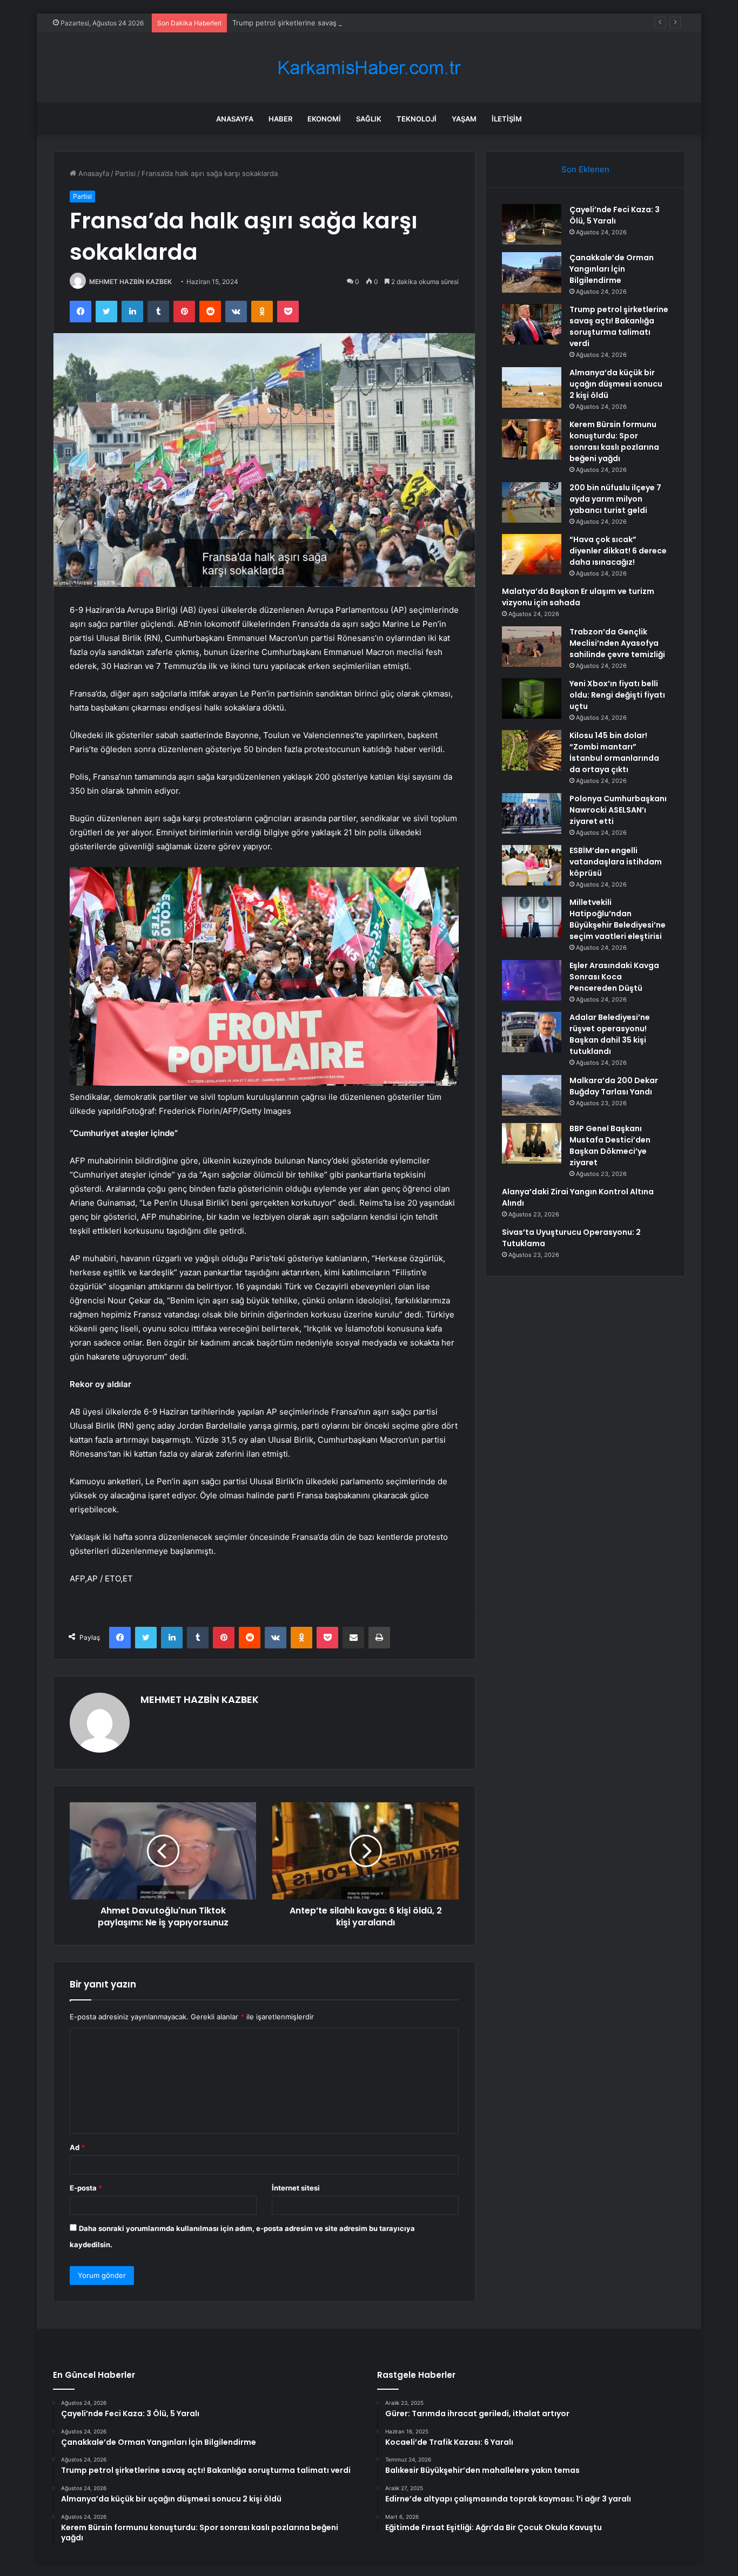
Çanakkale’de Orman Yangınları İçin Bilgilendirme (612, 269)
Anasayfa (235, 119)
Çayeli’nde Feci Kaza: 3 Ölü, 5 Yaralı (615, 215)
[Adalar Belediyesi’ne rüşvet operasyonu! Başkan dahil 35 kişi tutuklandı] (532, 1032)
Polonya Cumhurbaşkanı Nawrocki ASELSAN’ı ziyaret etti (618, 810)
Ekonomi (324, 119)
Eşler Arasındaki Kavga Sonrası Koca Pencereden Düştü (614, 977)
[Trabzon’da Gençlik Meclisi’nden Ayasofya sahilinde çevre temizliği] (532, 647)
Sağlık (369, 119)
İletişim (507, 119)
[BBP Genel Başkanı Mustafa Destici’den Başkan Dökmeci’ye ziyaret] (532, 1143)
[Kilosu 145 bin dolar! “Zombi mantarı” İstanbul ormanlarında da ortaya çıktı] (532, 750)
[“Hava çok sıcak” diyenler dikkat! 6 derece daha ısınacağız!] (532, 554)
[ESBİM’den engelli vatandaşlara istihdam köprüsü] (532, 865)
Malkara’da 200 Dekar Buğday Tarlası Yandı (614, 1086)
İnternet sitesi (296, 2188)
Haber (280, 119)
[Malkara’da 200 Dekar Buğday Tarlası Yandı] (532, 1095)
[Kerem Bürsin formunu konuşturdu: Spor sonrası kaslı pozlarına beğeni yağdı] (532, 439)
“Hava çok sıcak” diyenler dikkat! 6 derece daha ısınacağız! (618, 551)
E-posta (86, 2188)
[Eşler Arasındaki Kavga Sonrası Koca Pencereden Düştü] (532, 980)
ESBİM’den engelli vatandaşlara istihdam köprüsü (616, 862)
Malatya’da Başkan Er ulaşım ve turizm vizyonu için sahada (578, 597)
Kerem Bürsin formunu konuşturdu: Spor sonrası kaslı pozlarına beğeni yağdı (614, 441)
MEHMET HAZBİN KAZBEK (130, 282)
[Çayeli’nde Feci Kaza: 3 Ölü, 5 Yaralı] (532, 224)
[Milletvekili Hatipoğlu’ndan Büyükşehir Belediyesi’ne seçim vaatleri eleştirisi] (532, 917)
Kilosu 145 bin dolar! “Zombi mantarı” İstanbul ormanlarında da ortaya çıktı (614, 752)
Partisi (125, 173)
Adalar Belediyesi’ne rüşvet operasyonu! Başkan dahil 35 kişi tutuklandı (610, 1034)
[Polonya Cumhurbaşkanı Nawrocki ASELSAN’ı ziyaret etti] (532, 813)
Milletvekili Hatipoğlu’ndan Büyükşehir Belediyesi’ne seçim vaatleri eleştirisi (618, 919)
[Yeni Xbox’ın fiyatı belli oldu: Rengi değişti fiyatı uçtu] (532, 698)
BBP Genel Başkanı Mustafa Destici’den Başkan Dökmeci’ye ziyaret (610, 1145)
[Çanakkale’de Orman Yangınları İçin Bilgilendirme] (532, 272)
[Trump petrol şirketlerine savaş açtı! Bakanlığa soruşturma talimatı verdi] (532, 324)
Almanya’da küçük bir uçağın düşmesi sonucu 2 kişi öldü (616, 384)
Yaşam (464, 119)
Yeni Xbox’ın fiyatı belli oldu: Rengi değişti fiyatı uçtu (617, 695)
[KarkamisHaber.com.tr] (369, 68)
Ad (77, 2147)
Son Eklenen (585, 169)
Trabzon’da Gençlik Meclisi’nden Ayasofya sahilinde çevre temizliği (617, 643)
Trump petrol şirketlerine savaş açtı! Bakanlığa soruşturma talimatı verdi (352, 23)
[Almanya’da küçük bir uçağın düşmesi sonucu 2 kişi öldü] (532, 387)
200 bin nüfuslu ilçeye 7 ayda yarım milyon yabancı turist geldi (615, 499)
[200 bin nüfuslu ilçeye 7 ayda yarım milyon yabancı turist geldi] (532, 502)
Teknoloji (417, 119)
